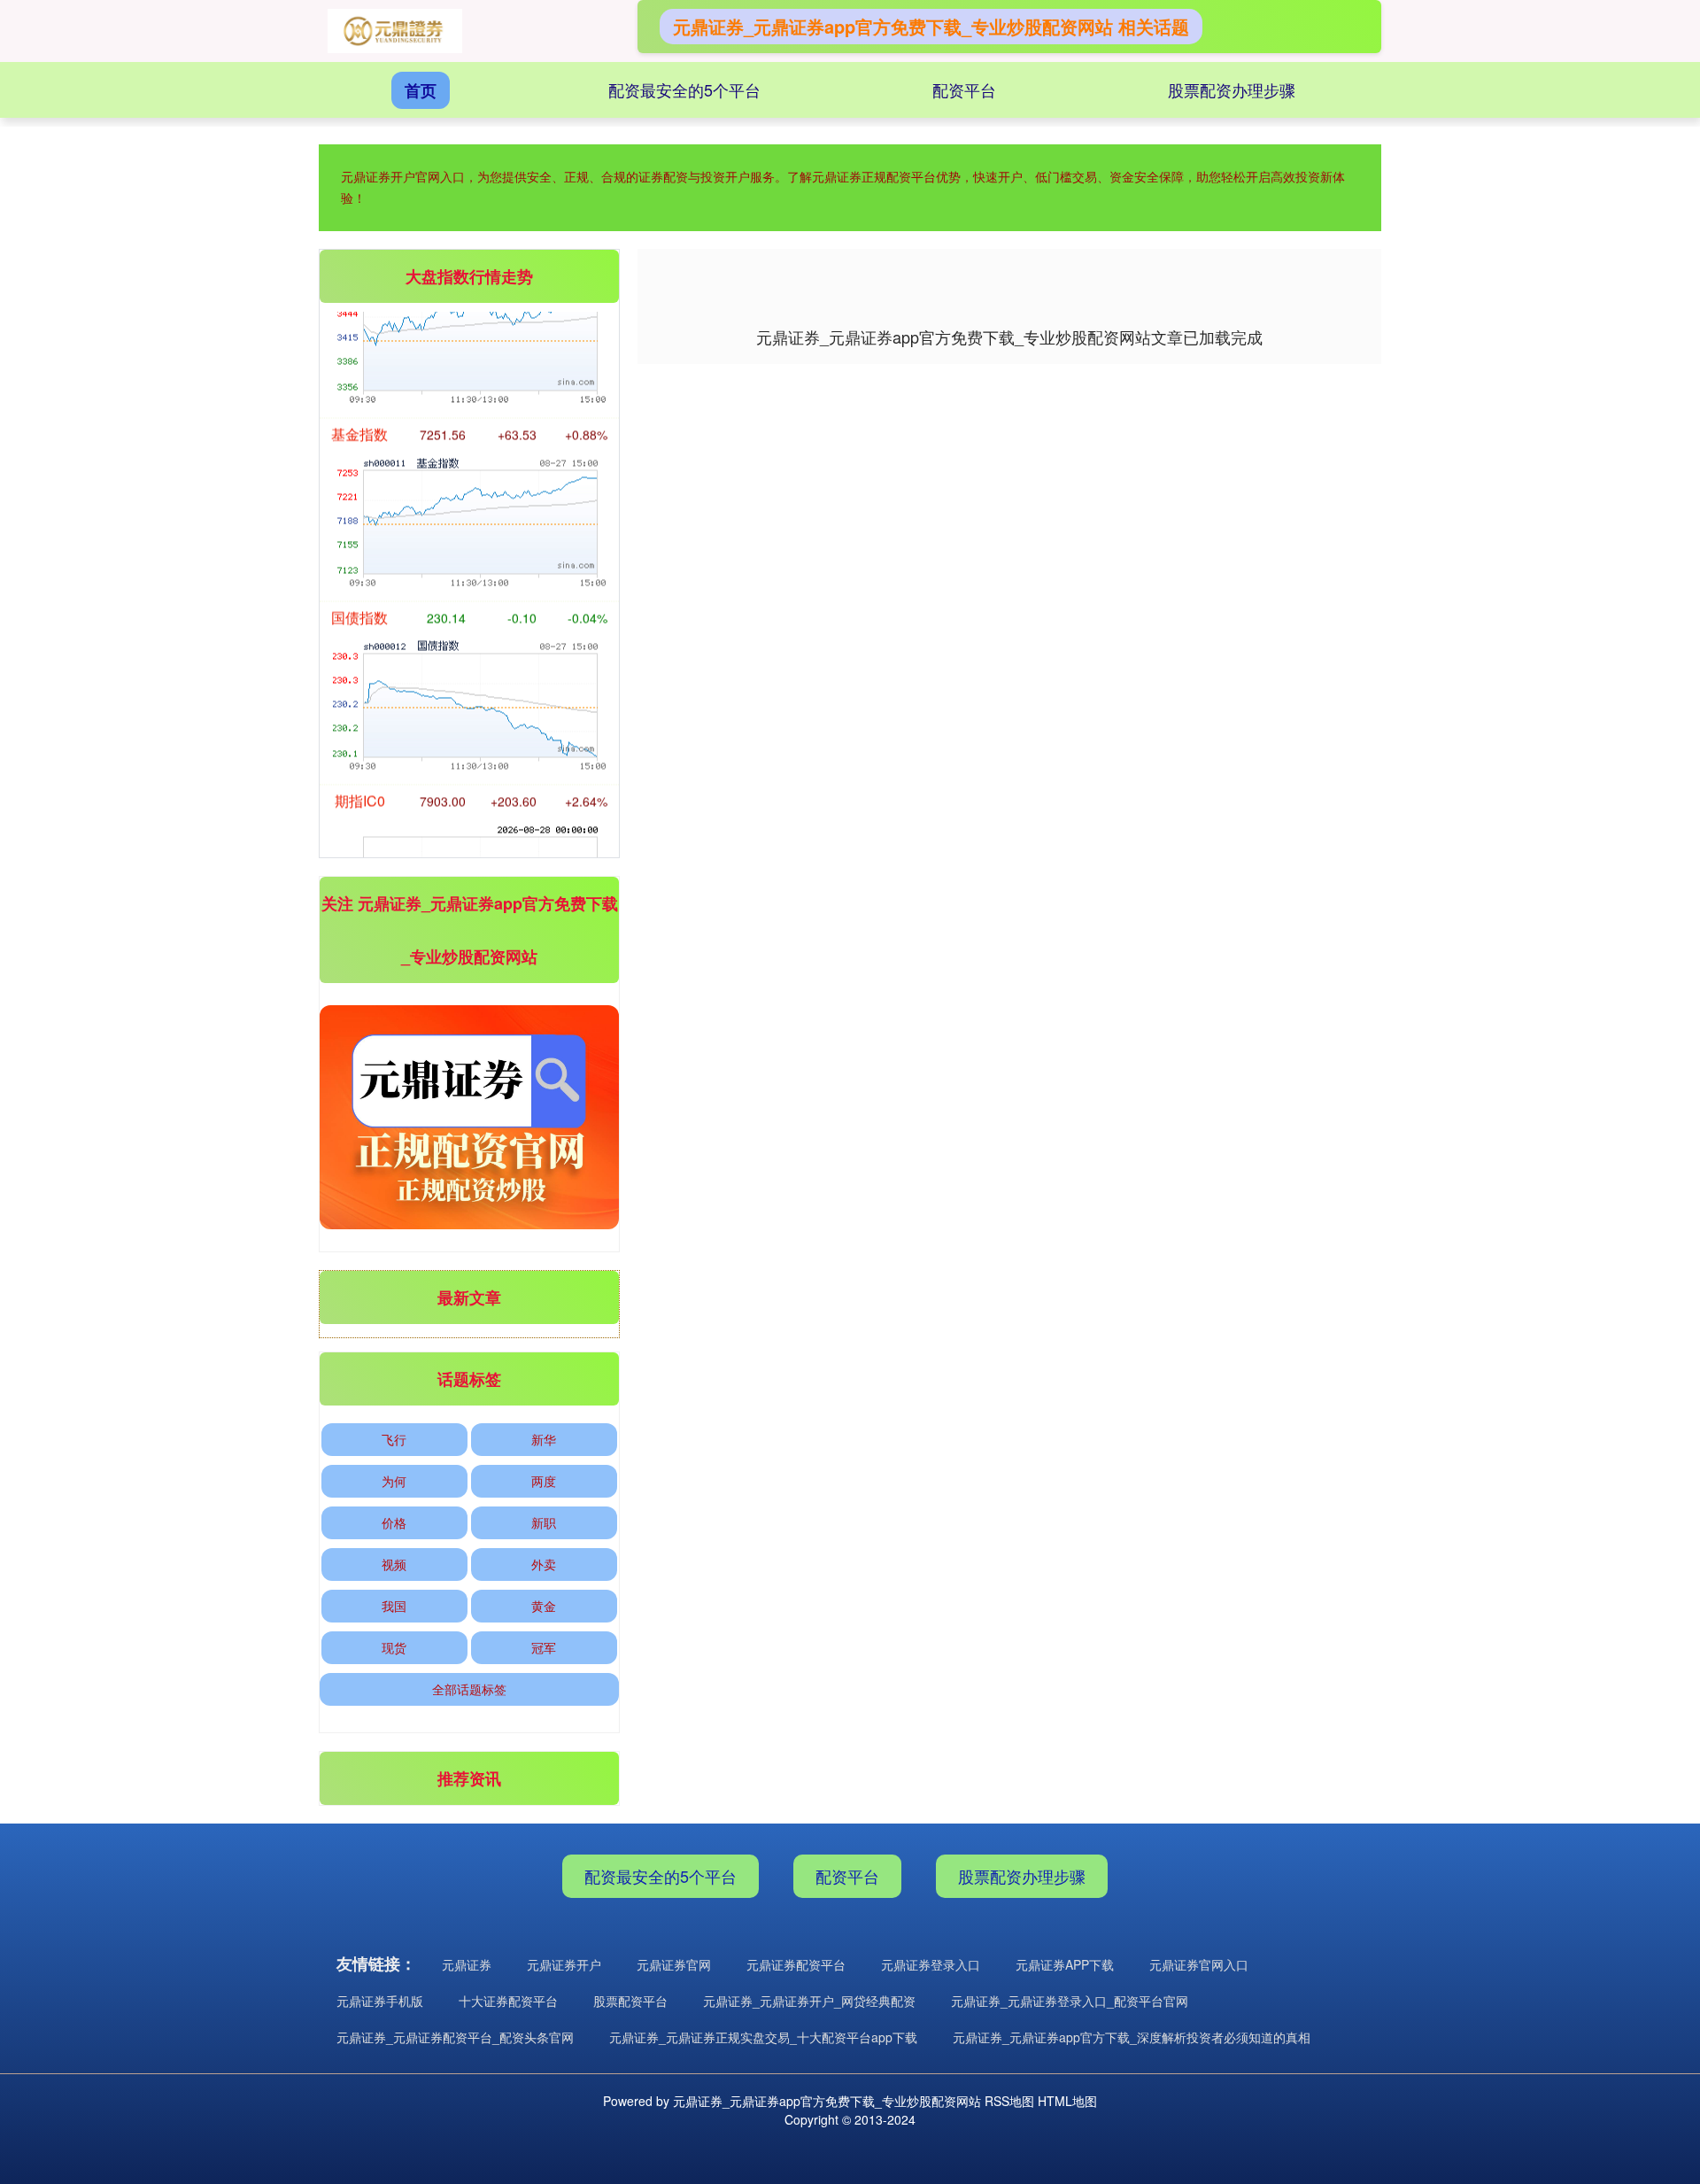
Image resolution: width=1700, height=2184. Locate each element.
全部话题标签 (469, 1689)
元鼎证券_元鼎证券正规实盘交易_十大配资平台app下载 (763, 2037)
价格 (394, 1522)
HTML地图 (1067, 2101)
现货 (394, 1647)
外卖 (544, 1564)
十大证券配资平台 (508, 2001)
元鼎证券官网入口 (1199, 1964)
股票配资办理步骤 (1232, 89)
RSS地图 (1009, 2101)
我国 (394, 1606)
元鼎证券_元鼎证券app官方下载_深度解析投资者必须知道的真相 (1132, 2037)
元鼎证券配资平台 (796, 1964)
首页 (421, 90)
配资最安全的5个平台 (684, 89)
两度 (544, 1481)
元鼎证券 (467, 1964)
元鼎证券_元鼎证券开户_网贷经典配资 (809, 2001)
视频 (394, 1564)
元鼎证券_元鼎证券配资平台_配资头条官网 (455, 2037)
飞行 (394, 1439)
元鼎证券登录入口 (931, 1964)
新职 (544, 1522)
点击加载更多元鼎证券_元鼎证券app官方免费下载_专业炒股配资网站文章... (1010, 337)
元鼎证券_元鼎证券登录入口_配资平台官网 (1070, 2001)
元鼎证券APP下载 (1065, 1964)
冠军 (544, 1647)
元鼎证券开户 (564, 1964)
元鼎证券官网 (674, 1964)
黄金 (544, 1606)
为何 (394, 1481)
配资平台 (964, 89)
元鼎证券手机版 (380, 2001)
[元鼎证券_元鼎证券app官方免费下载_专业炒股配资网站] (395, 31)
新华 (544, 1439)
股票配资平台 (630, 2001)
